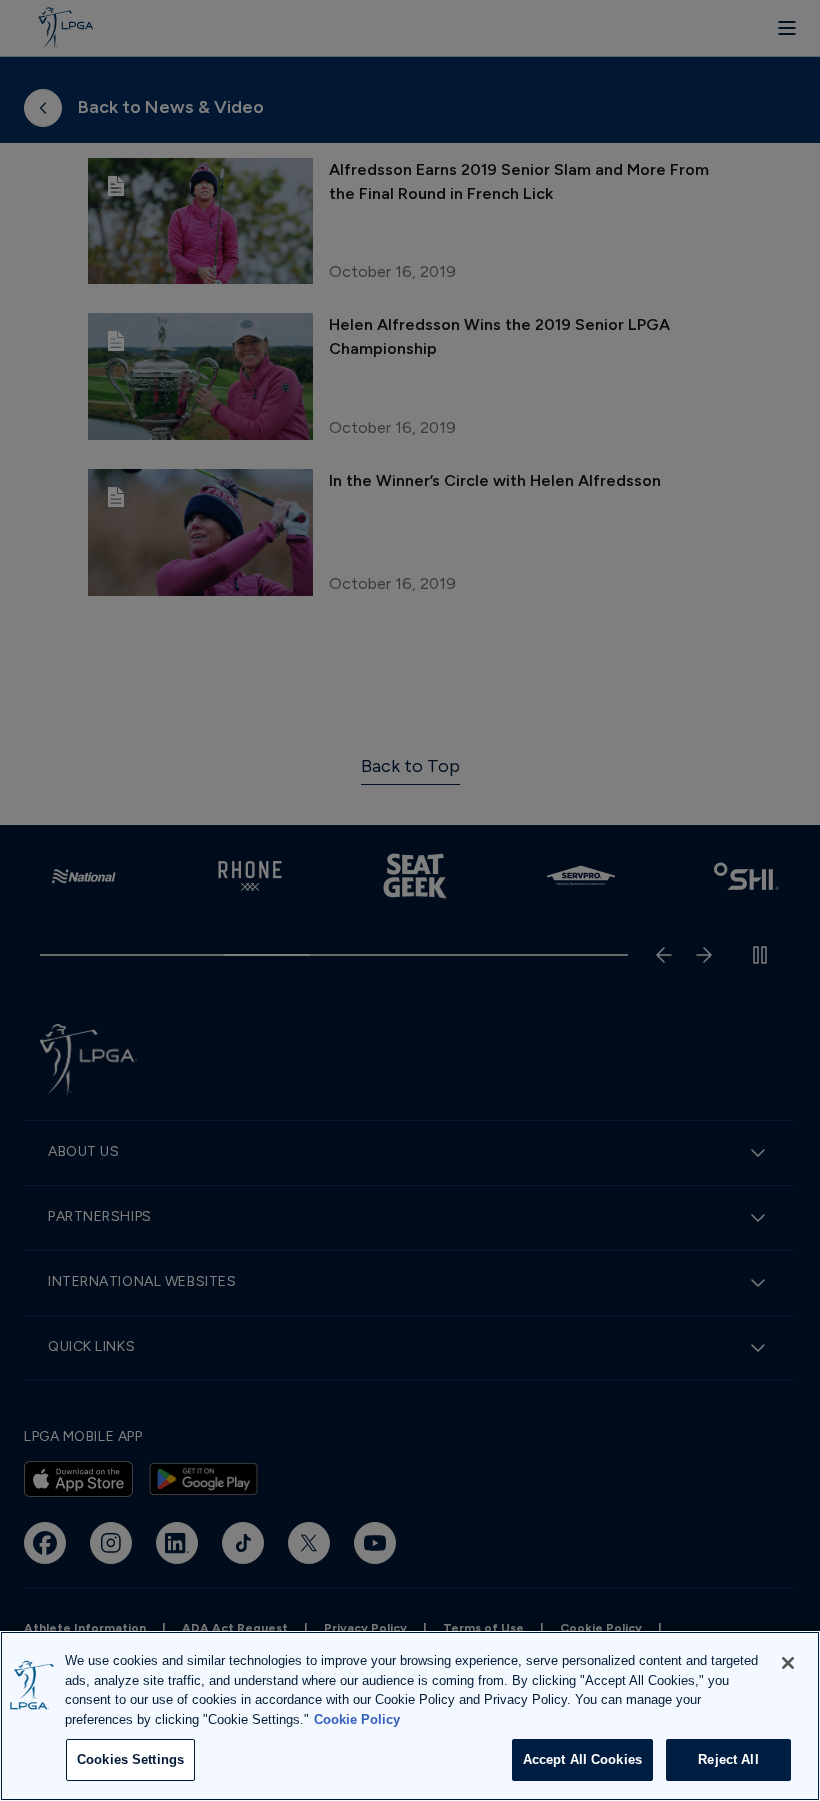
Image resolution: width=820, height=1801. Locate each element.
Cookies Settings (130, 1759)
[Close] (788, 1663)
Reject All (728, 1759)
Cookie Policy (357, 1719)
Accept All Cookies (582, 1759)
